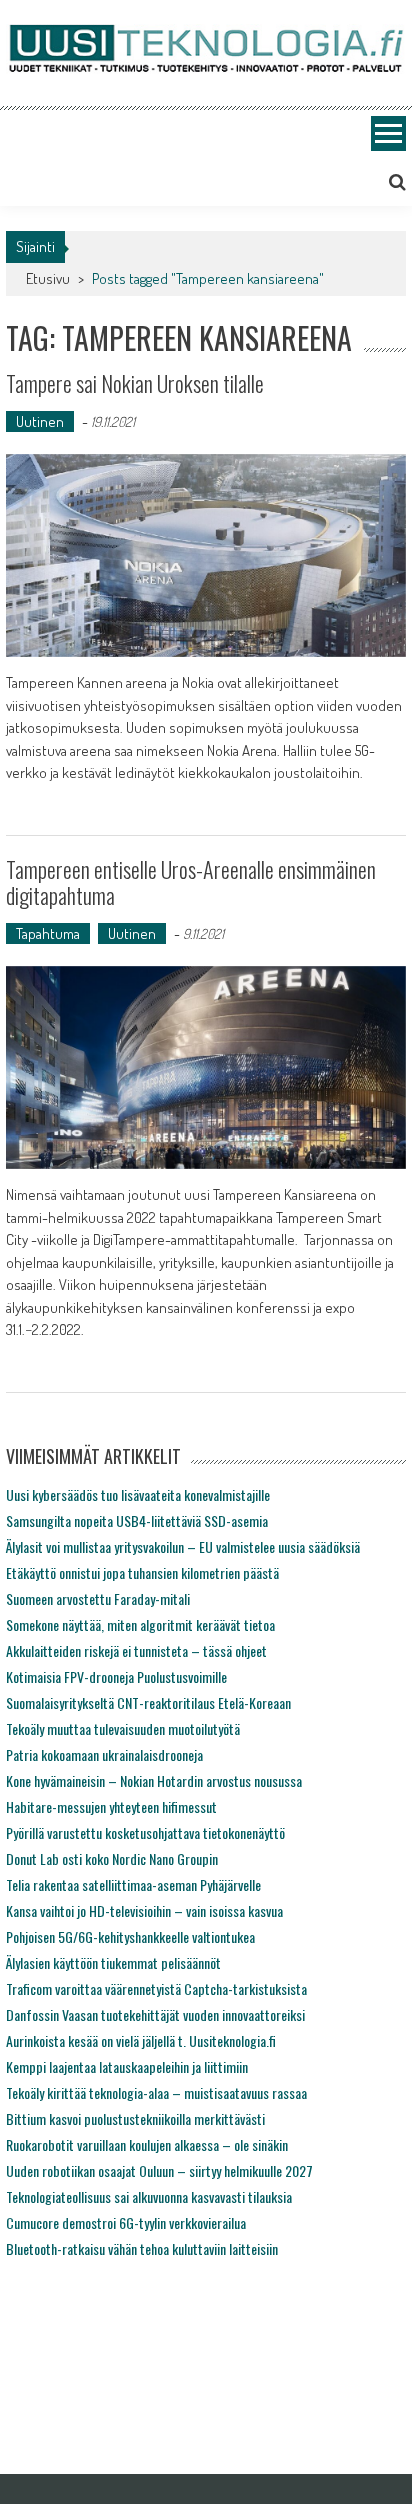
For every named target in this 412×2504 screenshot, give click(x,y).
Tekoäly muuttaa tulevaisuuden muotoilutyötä (123, 1728)
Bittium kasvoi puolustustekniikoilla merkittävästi (135, 2118)
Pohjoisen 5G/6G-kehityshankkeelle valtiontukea (130, 1936)
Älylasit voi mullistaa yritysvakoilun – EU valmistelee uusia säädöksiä (183, 1546)
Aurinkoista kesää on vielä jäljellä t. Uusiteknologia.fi (141, 2040)
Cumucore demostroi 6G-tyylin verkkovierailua (126, 2222)
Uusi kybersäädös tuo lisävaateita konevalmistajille (138, 1494)
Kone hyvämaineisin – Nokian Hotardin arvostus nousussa (154, 1780)
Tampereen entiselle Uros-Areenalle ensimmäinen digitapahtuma (191, 882)
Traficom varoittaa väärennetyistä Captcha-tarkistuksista (156, 1988)
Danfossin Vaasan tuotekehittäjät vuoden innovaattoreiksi (155, 2014)
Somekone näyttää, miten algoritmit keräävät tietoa (140, 1624)
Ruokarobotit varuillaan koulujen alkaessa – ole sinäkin (147, 2144)
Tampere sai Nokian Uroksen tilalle (135, 383)
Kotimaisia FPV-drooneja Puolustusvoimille (116, 1676)
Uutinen (40, 421)
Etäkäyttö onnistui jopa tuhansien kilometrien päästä (142, 1572)
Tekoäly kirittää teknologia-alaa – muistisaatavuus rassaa (156, 2092)
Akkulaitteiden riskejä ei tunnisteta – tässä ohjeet (136, 1650)
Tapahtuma (48, 933)
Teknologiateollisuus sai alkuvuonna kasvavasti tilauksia (149, 2196)
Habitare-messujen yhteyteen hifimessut (111, 1806)
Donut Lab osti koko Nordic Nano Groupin (112, 1858)
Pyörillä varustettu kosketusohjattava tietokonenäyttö (145, 1832)
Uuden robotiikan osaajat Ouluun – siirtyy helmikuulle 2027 (159, 2170)
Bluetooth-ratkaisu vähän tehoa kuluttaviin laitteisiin (142, 2248)
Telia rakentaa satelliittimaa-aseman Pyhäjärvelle (133, 1884)
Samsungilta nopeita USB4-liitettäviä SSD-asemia (137, 1520)
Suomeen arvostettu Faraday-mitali (98, 1598)
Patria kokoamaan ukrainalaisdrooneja (104, 1754)
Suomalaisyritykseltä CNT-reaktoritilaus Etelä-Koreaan (148, 1702)
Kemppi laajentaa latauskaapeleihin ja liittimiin (127, 2066)
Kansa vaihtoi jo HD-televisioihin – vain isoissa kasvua (144, 1910)
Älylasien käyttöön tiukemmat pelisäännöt (113, 1962)
